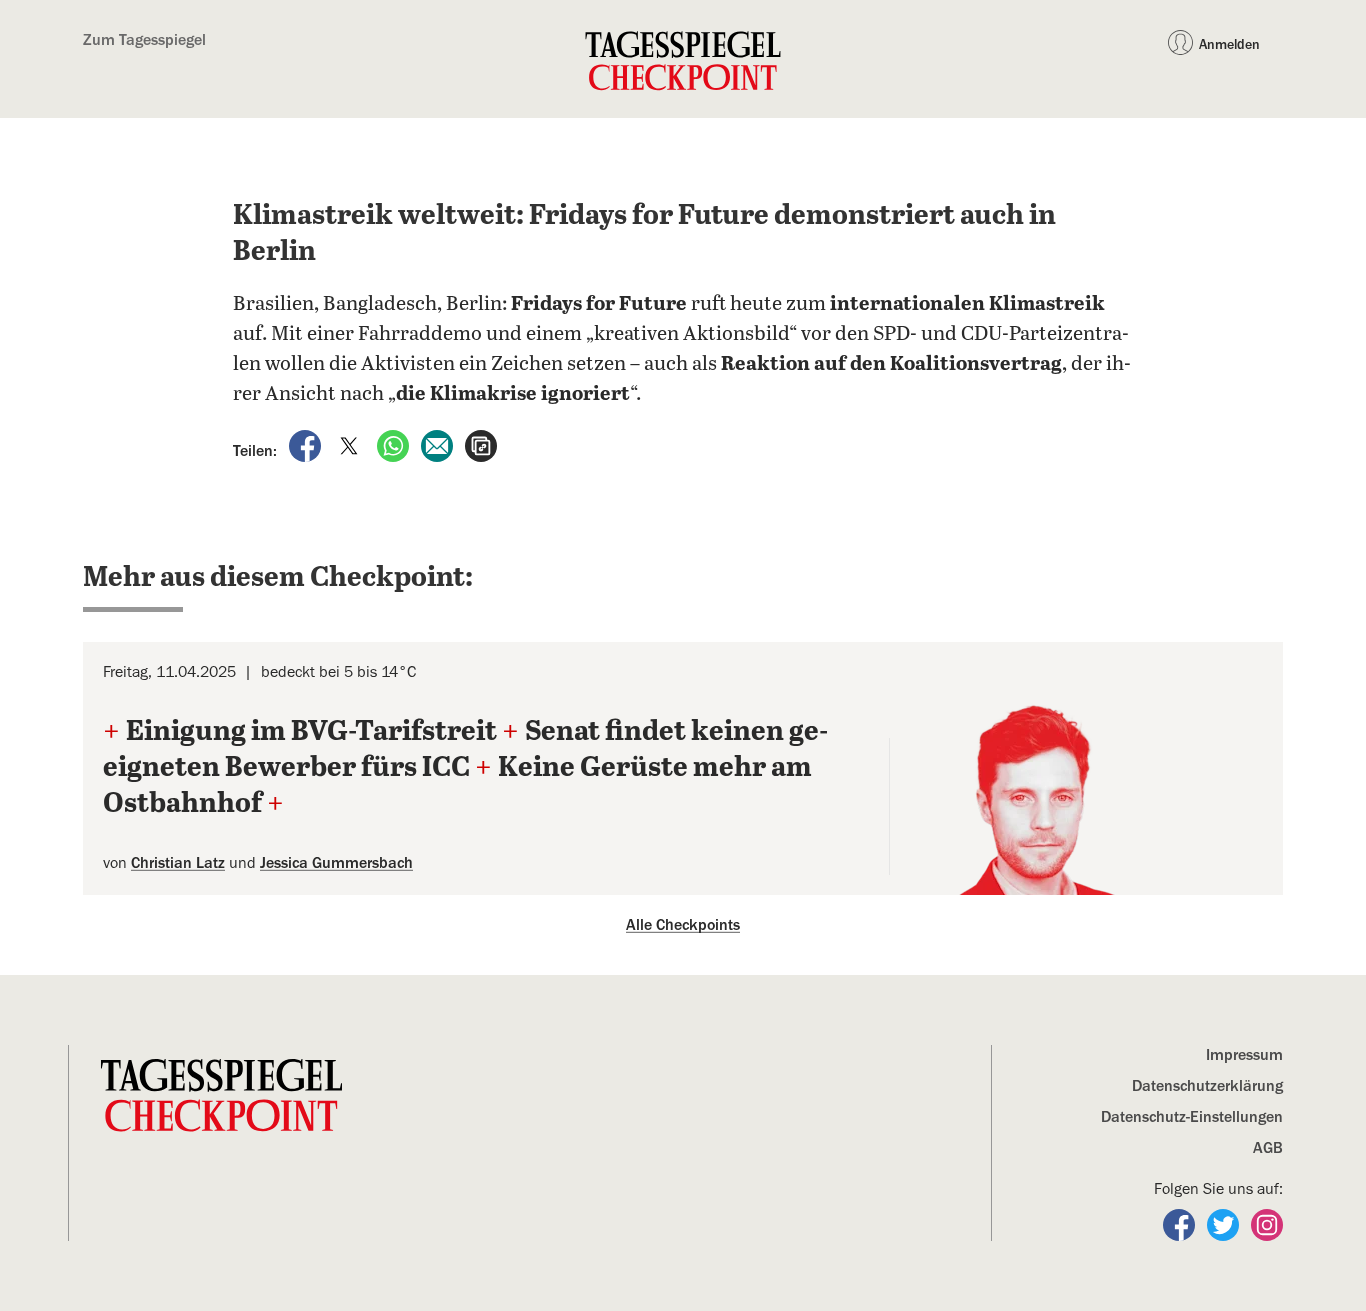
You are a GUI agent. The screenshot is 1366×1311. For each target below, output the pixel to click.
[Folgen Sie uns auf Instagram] (1267, 1224)
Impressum (1244, 1055)
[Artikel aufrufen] (481, 445)
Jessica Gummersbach (336, 863)
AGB (1268, 1148)
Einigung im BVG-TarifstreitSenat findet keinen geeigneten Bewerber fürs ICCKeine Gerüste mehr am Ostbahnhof (465, 768)
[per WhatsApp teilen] (395, 445)
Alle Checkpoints (683, 925)
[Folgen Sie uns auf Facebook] (1181, 1224)
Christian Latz (178, 863)
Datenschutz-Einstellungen (1192, 1117)
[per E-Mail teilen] (439, 445)
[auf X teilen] (351, 445)
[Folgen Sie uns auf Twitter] (1225, 1224)
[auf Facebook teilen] (307, 445)
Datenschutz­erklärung (1207, 1086)
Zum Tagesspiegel (144, 40)
